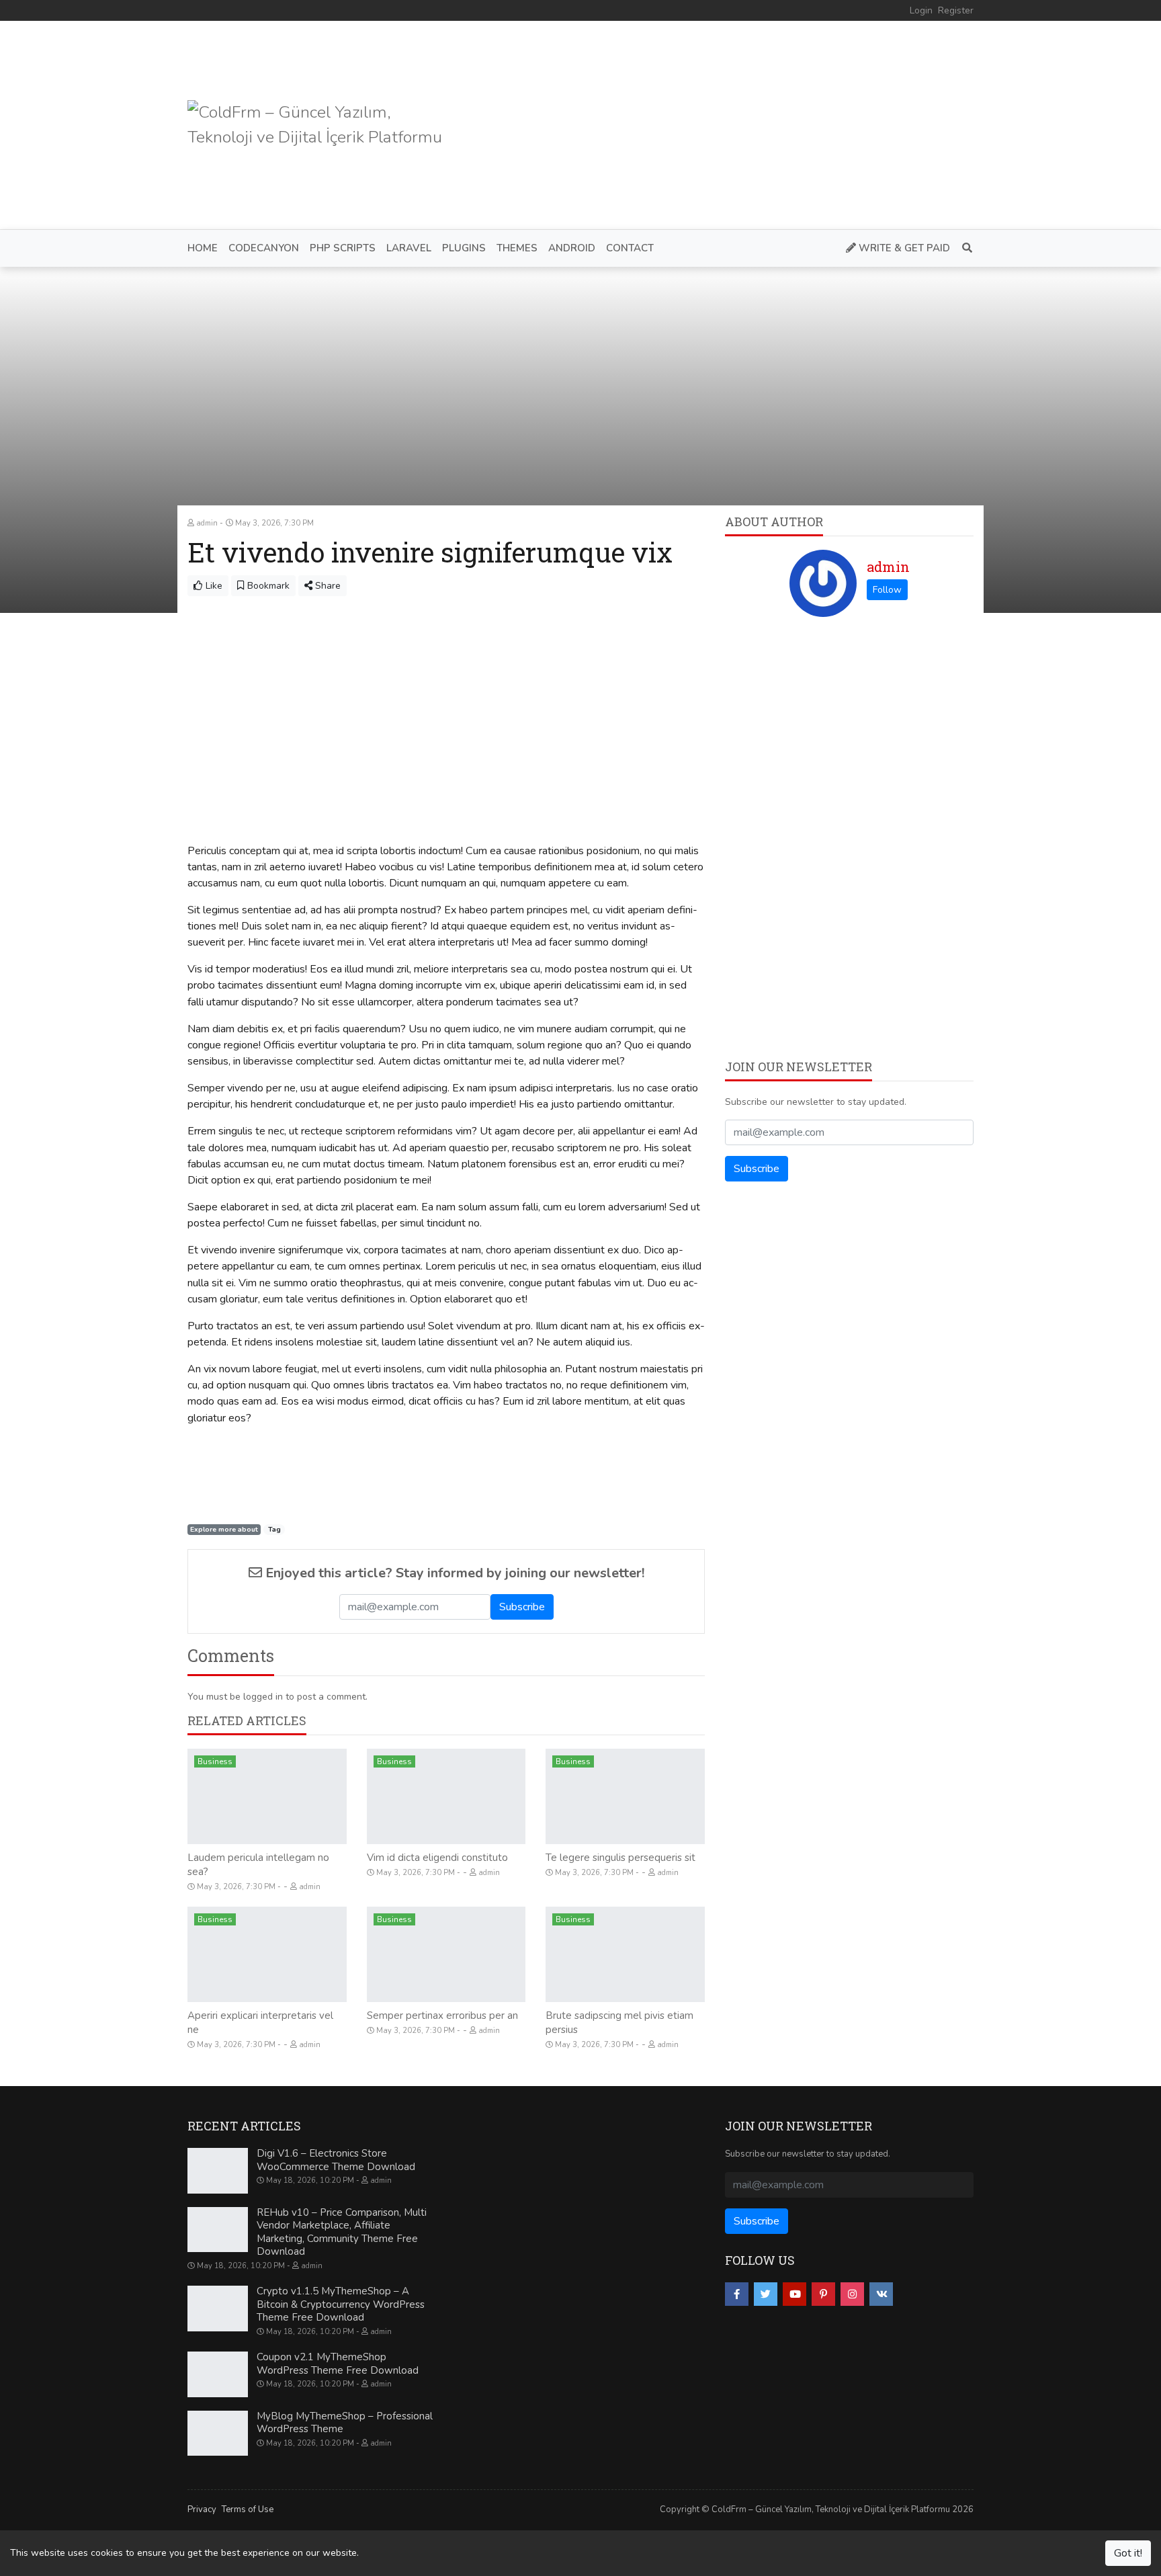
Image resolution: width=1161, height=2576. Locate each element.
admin (888, 567)
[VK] (881, 2294)
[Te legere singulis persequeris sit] (625, 1796)
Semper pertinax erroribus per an (442, 2016)
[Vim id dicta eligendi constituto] (446, 1796)
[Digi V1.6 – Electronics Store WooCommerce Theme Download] (218, 2171)
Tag (274, 1529)
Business (215, 1761)
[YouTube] (794, 2294)
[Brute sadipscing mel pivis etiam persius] (625, 1954)
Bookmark (267, 586)
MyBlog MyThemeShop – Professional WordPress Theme (345, 2423)
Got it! (1128, 2553)
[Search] (964, 248)
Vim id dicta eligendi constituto (437, 1858)
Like (213, 586)
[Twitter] (766, 2294)
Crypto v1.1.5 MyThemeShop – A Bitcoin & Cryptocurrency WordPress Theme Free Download (341, 2304)
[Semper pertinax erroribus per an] (446, 1954)
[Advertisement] (729, 125)
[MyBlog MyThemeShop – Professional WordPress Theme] (218, 2434)
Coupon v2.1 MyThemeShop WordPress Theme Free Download (338, 2364)
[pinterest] (823, 2294)
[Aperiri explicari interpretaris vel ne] (267, 1954)
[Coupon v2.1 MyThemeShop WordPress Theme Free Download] (218, 2374)
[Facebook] (737, 2294)
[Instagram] (852, 2294)
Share (327, 586)
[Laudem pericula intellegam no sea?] (267, 1796)
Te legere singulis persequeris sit (620, 1858)
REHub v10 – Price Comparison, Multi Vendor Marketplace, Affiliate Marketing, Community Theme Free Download (342, 2232)
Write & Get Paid (903, 248)
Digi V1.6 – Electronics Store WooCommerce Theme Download (336, 2160)
